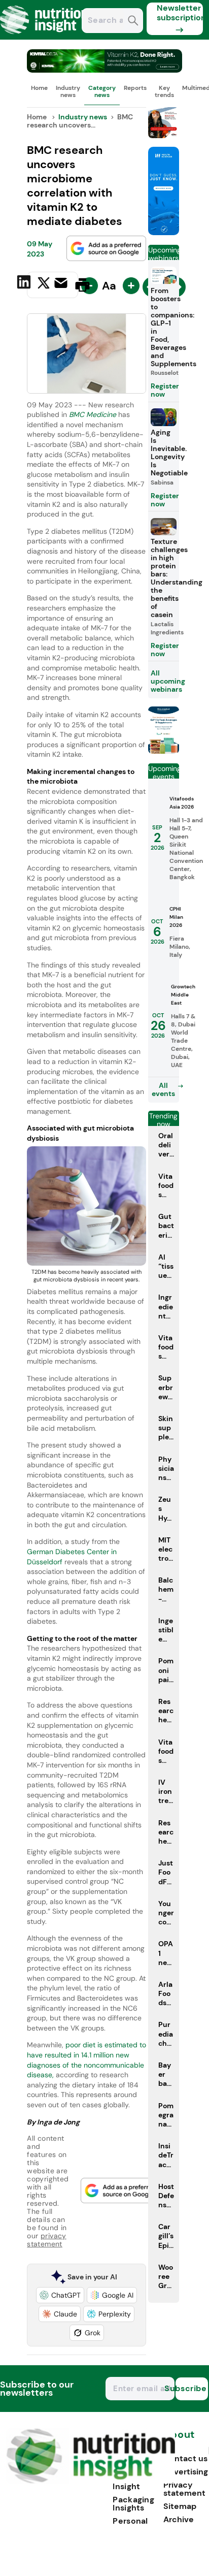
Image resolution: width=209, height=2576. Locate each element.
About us (179, 2440)
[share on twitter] (44, 284)
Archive (179, 2519)
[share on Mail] (62, 284)
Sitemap (180, 2506)
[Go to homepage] (91, 2481)
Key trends (164, 91)
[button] (60, 2295)
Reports (135, 88)
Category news (102, 91)
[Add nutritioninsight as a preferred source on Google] (107, 248)
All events (163, 1089)
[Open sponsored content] (104, 70)
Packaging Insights (133, 2504)
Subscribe (191, 2388)
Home (39, 88)
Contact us (185, 2458)
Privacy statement (184, 2489)
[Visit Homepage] (45, 37)
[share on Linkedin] (25, 284)
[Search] (133, 22)
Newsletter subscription (180, 13)
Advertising (186, 2472)
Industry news (68, 91)
